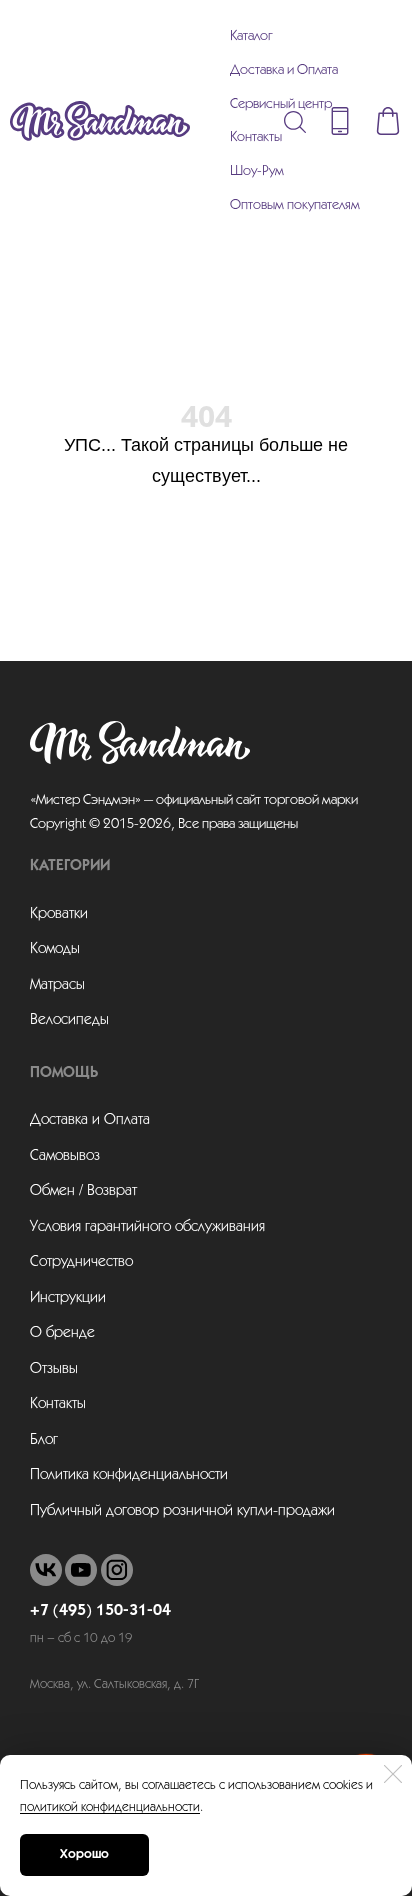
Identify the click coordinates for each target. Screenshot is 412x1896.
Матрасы (57, 985)
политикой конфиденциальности (110, 1807)
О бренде (62, 1333)
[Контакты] (340, 121)
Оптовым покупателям (295, 205)
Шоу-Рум (257, 171)
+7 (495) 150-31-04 (100, 1611)
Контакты (256, 137)
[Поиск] (295, 121)
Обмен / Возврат (83, 1191)
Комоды (55, 949)
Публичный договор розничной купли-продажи (182, 1511)
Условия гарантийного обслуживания (147, 1227)
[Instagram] (117, 1570)
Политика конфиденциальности (129, 1475)
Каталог (251, 36)
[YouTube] (81, 1570)
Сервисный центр (281, 104)
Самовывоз (65, 1156)
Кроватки (59, 914)
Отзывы (54, 1369)
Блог (44, 1440)
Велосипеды (69, 1020)
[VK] (46, 1570)
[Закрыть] (393, 1774)
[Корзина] (388, 121)
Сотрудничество (81, 1262)
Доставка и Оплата (284, 70)
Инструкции (68, 1298)
